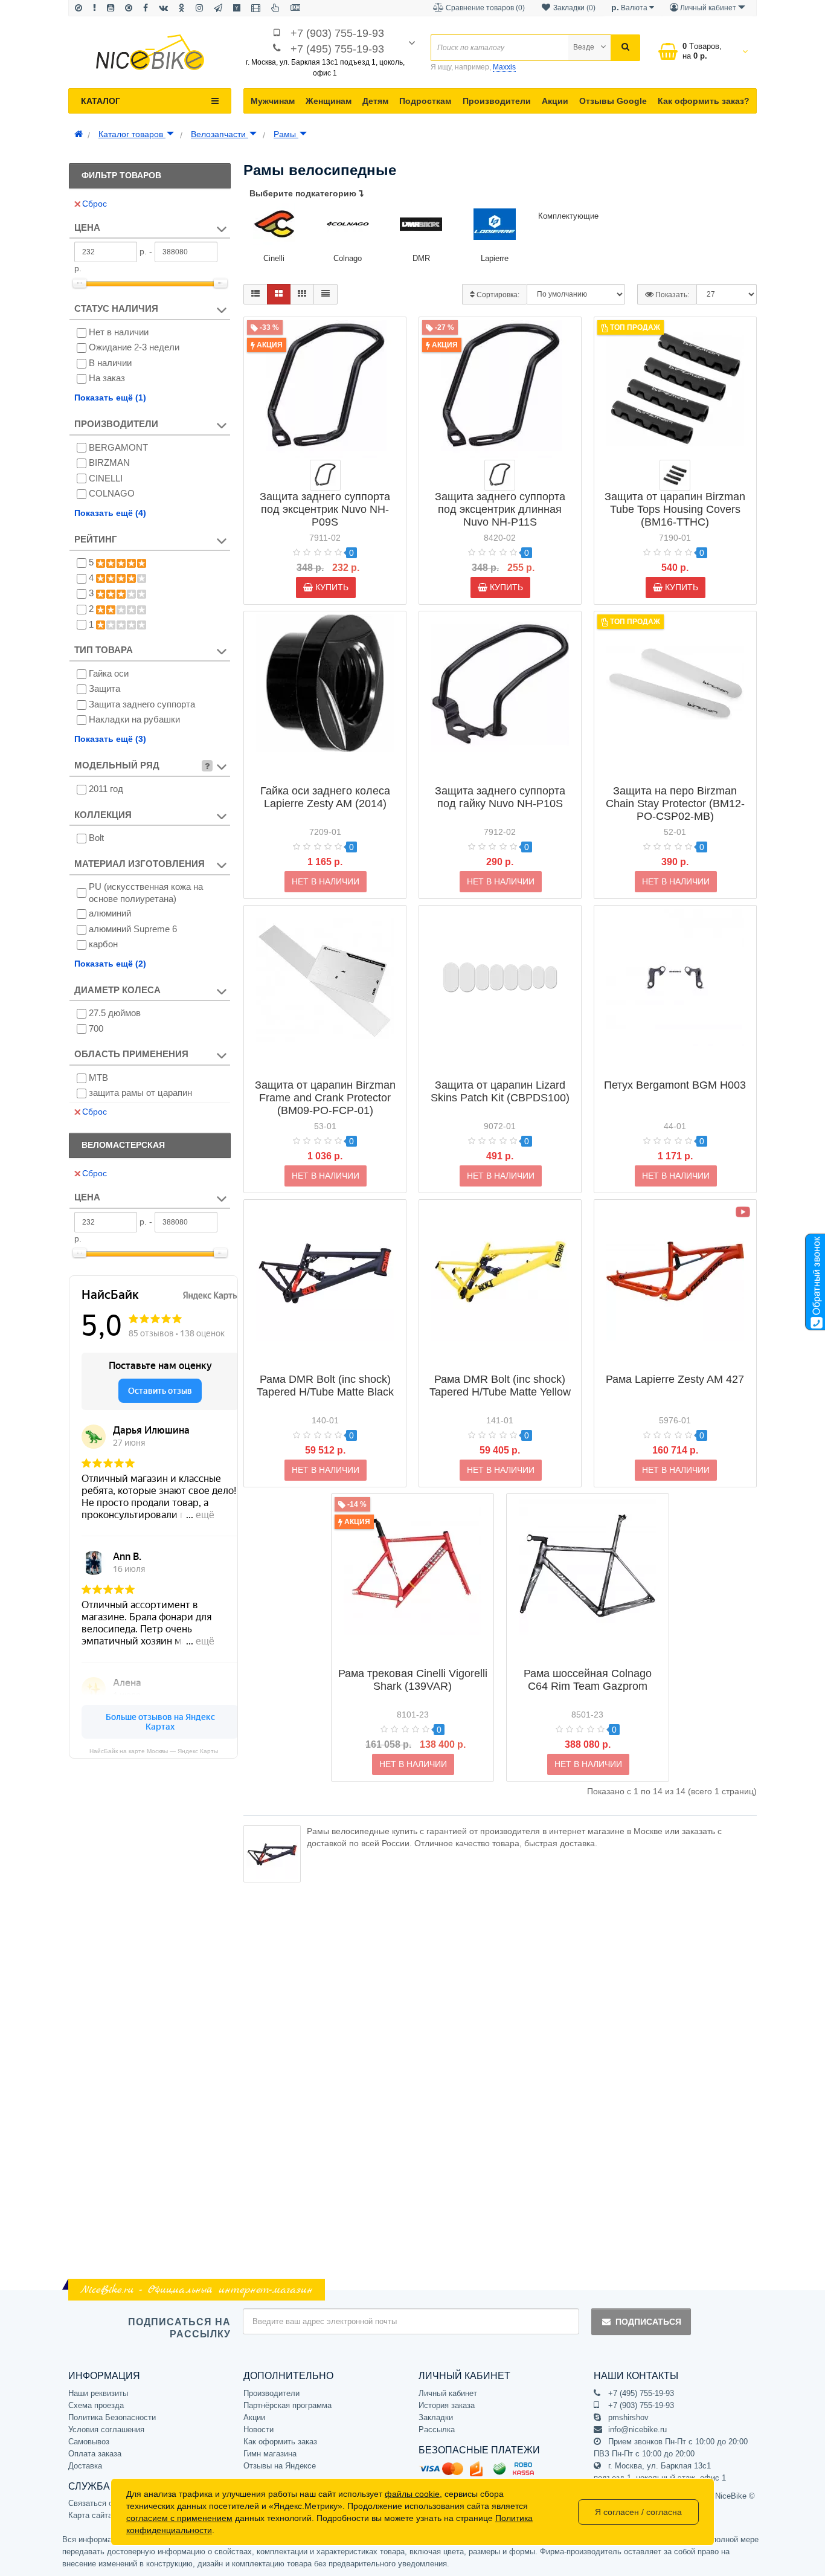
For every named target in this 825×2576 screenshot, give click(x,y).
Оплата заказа (95, 2454)
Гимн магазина (270, 2454)
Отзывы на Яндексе (280, 2466)
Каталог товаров (132, 134)
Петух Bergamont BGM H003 (675, 1085)
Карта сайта (90, 2515)
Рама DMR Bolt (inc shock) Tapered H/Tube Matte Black (325, 1386)
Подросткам (425, 101)
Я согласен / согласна (638, 2512)
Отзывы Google (613, 101)
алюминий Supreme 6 (133, 929)
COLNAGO (112, 493)
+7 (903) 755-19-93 (337, 33)
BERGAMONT (118, 447)
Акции (555, 101)
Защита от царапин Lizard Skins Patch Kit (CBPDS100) (500, 1091)
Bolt (96, 838)
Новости (258, 2429)
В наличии (110, 363)
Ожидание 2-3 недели (134, 347)
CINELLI (106, 478)
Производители (497, 101)
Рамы (286, 134)
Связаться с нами (101, 2503)
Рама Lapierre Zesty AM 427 (675, 1379)
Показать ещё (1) (110, 398)
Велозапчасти (220, 134)
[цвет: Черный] (675, 475)
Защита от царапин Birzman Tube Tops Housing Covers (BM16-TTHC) (675, 509)
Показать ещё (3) (110, 739)
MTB (98, 1077)
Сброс (95, 204)
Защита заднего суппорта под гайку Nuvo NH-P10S (500, 797)
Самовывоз (89, 2442)
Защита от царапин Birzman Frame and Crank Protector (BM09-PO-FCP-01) (325, 1098)
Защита (104, 688)
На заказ (107, 378)
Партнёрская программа (287, 2405)
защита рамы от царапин (140, 1093)
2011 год (106, 789)
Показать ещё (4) (110, 513)
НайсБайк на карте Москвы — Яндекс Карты (154, 1751)
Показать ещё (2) (110, 964)
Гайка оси (109, 673)
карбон (103, 944)
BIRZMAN (109, 462)
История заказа (447, 2405)
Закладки (436, 2417)
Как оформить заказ (280, 2442)
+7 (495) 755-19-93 (337, 49)
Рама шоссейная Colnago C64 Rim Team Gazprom (588, 1680)
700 (96, 1029)
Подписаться (648, 2322)
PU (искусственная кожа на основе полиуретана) (146, 893)
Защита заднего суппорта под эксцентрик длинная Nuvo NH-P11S (500, 509)
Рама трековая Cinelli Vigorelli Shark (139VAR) (413, 1680)
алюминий (110, 913)
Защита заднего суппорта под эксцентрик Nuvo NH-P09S (325, 509)
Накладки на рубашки (134, 719)
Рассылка (437, 2429)
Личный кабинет (448, 2393)
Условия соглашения (106, 2429)
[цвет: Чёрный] (325, 475)
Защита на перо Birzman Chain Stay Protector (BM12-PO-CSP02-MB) (675, 803)
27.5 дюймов (115, 1013)
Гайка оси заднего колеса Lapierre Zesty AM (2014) (325, 797)
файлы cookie (412, 2494)
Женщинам (329, 101)
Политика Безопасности (112, 2417)
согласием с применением (179, 2518)
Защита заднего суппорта (142, 704)
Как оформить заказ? (704, 101)
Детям (375, 101)
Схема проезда (96, 2405)
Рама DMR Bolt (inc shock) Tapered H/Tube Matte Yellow (500, 1386)
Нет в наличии (119, 332)
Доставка (85, 2466)
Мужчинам (273, 101)
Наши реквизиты (98, 2393)
